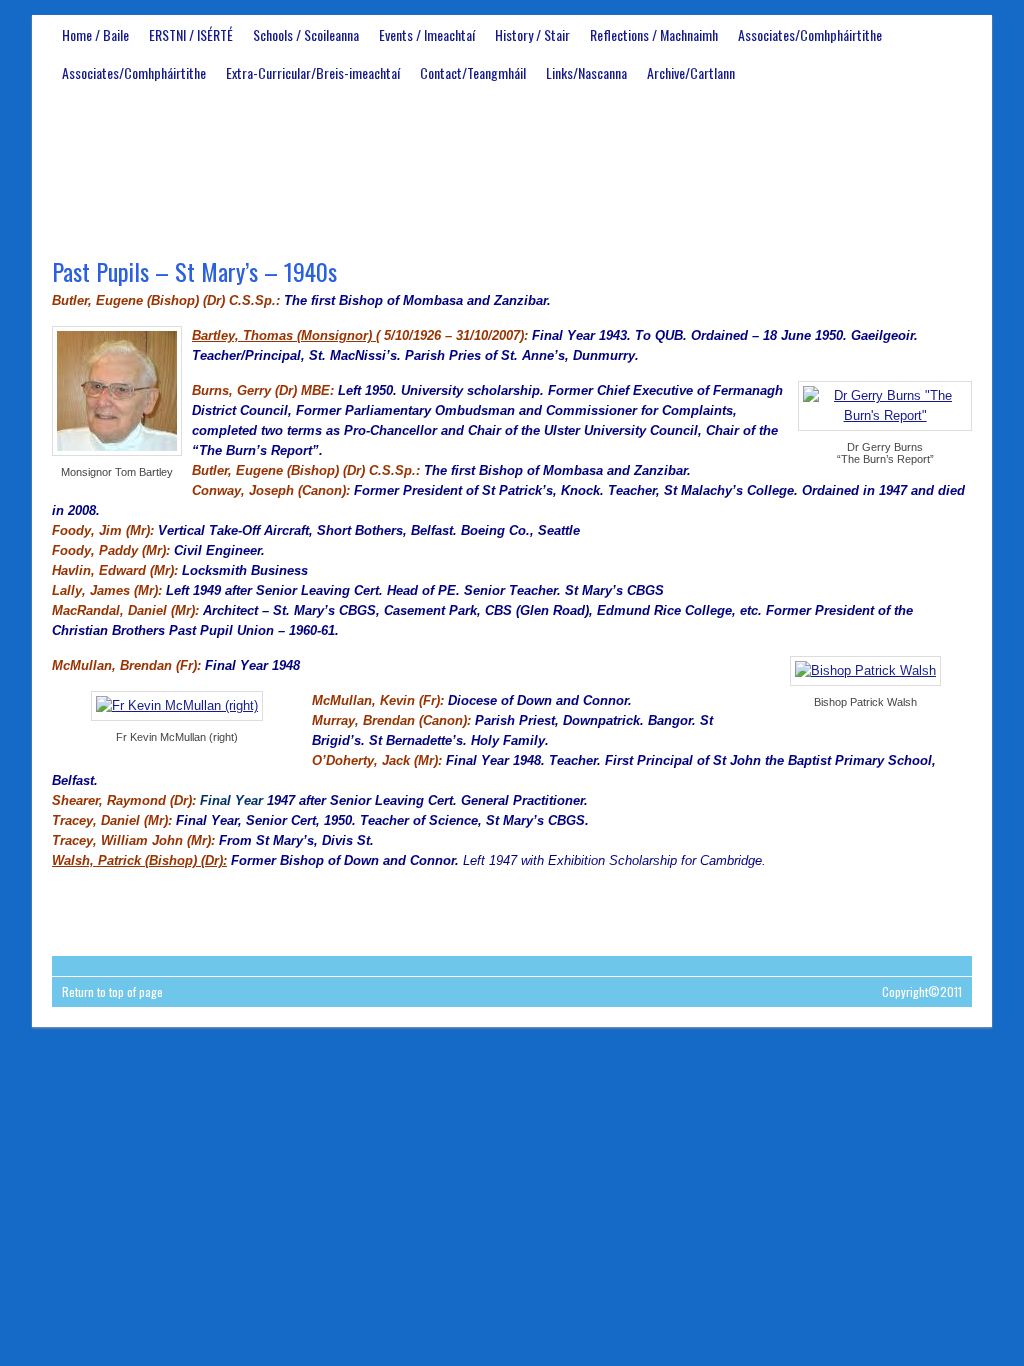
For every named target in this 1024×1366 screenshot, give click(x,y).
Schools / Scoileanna (306, 34)
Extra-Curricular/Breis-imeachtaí (313, 72)
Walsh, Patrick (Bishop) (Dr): (139, 860)
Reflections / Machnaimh (654, 34)
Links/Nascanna (586, 72)
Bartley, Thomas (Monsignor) (284, 335)
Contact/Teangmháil (473, 72)
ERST (512, 166)
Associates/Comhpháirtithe (810, 34)
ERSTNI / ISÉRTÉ (191, 34)
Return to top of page (112, 991)
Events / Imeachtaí (427, 34)
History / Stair (532, 34)
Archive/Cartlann (691, 72)
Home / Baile (95, 34)
